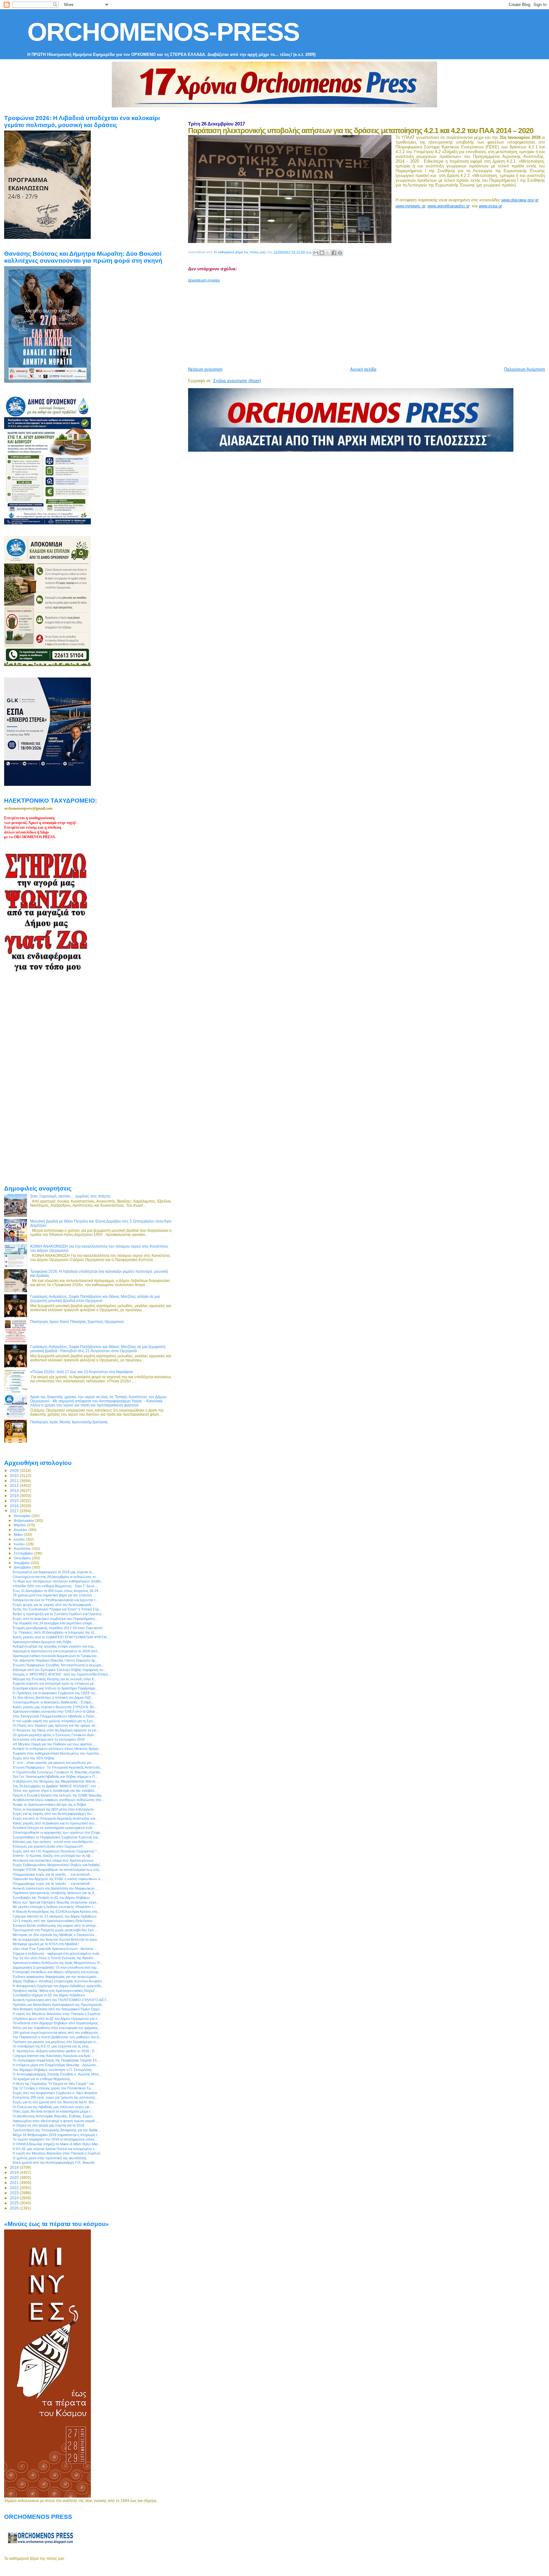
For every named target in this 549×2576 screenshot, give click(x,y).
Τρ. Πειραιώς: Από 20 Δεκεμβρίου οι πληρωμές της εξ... (55, 1632)
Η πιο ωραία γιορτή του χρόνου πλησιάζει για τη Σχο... (54, 1721)
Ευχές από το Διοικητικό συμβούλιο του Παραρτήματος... (55, 1619)
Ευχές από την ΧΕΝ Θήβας (34, 1758)
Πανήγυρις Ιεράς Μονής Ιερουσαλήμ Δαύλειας (69, 1422)
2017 (15, 1511)
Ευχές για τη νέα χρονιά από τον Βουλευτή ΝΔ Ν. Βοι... (54, 2102)
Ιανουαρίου (23, 1516)
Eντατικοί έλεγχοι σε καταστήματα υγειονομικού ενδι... (54, 1828)
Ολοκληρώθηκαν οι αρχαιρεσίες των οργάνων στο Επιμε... (58, 1832)
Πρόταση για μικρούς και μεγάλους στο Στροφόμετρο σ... (56, 2042)
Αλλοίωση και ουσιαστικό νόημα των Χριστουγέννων (53, 1860)
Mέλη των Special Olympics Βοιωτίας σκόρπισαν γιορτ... (56, 1902)
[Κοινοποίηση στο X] (328, 253)
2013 (15, 1490)
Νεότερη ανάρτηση (205, 369)
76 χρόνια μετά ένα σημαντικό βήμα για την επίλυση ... (54, 1595)
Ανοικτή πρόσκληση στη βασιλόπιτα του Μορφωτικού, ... (56, 1888)
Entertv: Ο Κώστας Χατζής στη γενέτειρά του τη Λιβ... (53, 1856)
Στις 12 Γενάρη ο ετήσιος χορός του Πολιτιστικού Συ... (53, 2088)
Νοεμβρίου (22, 1563)
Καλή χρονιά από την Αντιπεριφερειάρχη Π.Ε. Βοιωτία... (55, 2162)
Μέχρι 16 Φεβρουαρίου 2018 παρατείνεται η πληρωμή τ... (56, 2135)
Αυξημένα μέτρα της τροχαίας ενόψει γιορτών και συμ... (55, 1646)
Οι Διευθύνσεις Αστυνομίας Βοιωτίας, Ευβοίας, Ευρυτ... (54, 2116)
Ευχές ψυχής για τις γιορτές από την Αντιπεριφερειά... (53, 1605)
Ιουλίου (20, 1544)
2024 (15, 2198)
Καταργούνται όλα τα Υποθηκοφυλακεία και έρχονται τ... (55, 1600)
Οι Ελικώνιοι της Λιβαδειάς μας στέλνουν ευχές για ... (53, 2107)
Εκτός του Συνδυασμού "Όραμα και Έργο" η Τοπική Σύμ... (57, 1609)
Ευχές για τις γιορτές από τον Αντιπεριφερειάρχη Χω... (54, 1814)
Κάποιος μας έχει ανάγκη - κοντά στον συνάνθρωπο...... (56, 1842)
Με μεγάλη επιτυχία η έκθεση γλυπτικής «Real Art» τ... (54, 1907)
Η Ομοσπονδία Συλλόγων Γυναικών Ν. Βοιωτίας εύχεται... (58, 1772)
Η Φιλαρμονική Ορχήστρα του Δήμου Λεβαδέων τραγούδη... (58, 1986)
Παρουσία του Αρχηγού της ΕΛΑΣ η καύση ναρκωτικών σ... (58, 1879)
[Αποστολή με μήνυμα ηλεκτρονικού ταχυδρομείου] (316, 253)
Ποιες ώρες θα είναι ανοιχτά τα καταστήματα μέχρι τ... (53, 2111)
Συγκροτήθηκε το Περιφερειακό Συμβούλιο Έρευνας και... (57, 1837)
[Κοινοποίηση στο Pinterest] (340, 253)
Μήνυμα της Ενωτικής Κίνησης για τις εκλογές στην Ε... (55, 1679)
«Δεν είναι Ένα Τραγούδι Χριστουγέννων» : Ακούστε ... (55, 1949)
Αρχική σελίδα (363, 369)
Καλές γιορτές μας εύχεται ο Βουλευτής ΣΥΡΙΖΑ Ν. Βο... (55, 1707)
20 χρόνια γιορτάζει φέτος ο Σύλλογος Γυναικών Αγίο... (55, 1735)
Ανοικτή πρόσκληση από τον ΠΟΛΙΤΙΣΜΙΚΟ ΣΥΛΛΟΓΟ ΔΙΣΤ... (61, 2000)
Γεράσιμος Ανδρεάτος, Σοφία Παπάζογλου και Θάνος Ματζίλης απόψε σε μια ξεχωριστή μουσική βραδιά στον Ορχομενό (95, 1298)
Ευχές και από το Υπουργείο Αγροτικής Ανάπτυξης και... (55, 1818)
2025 (15, 2203)
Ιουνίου (20, 1539)
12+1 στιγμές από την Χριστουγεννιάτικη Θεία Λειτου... (54, 1921)
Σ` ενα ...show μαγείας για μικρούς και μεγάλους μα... (53, 1763)
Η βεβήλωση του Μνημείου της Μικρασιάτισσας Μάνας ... (56, 1781)
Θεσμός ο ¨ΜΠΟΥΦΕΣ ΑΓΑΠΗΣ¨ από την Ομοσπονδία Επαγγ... (62, 1674)
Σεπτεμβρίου (24, 1553)
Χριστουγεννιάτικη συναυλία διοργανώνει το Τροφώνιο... (56, 1656)
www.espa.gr (490, 206)
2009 (15, 1470)
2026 (15, 2208)
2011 (15, 1481)
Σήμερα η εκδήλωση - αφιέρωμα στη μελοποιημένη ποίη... (57, 1953)
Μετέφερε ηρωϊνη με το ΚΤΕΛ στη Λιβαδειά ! (46, 1944)
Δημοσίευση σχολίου (204, 280)
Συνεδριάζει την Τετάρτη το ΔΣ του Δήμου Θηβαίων (51, 1898)
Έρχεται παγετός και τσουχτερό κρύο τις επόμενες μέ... (55, 1683)
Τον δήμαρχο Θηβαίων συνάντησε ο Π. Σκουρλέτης (52, 2070)
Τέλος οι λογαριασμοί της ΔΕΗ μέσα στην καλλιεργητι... (54, 1809)
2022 (15, 2188)
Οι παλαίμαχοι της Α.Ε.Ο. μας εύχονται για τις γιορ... (52, 2046)
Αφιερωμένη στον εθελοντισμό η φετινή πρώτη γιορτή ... (56, 2121)
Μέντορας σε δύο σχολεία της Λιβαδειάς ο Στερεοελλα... (55, 1935)
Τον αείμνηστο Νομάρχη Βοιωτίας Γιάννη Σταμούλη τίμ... (55, 1660)
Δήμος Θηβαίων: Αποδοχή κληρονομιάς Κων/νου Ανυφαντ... (59, 1981)
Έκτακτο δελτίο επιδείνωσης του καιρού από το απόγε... (56, 1925)
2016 (15, 1506)
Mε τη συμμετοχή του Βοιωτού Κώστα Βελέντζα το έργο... (56, 1939)
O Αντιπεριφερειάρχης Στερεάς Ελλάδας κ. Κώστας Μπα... (57, 2074)
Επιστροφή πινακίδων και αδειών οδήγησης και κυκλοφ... (57, 1972)
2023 (15, 2193)
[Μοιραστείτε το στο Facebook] (334, 253)
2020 (15, 2178)
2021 (15, 2183)
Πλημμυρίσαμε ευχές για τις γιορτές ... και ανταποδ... (53, 1874)
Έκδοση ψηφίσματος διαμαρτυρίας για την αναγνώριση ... (56, 1977)
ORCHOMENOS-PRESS (163, 32)
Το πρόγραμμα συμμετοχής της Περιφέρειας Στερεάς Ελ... (56, 2060)
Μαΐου (19, 1534)
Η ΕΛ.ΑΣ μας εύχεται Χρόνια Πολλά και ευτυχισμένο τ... (55, 2149)
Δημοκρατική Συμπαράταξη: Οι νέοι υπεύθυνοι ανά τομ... (56, 1967)
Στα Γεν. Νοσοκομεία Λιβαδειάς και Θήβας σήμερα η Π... (55, 1777)
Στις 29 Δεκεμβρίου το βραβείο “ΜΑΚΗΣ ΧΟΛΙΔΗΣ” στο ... (56, 1786)
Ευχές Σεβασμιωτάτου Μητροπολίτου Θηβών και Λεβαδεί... (58, 1865)
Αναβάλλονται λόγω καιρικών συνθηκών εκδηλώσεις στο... (58, 1800)
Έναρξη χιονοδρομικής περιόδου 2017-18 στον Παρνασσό (58, 1628)
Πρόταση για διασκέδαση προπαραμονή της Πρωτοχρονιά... (58, 2005)
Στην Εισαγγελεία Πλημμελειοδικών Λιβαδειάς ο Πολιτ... (55, 1716)
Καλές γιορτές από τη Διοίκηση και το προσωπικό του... (55, 1823)
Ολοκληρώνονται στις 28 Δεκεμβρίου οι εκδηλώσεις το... (56, 1577)
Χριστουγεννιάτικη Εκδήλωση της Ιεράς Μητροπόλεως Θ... (58, 1963)
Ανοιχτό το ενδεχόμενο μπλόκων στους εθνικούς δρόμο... (57, 1749)
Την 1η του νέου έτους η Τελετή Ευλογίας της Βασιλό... (54, 1958)
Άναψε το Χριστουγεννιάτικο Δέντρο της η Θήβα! (49, 1804)
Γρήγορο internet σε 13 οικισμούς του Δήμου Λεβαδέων (55, 1916)
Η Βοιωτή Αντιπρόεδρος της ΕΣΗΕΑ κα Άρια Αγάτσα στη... (56, 1912)
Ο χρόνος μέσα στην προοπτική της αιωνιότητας (50, 2158)
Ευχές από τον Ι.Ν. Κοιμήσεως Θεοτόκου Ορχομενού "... (56, 1851)
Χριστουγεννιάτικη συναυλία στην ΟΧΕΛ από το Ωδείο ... (56, 1711)
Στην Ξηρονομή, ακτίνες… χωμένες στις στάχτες (71, 1196)
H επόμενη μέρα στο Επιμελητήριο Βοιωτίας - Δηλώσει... (56, 2065)
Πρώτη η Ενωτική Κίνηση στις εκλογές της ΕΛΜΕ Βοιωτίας (57, 1795)
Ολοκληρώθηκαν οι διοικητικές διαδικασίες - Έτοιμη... (53, 1702)
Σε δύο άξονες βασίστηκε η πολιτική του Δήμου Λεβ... (53, 1697)
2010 (15, 1476)
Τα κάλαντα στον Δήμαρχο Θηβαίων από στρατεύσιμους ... (57, 2023)
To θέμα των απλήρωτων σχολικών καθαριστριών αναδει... (58, 1581)
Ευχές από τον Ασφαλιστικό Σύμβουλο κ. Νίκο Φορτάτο (55, 2093)
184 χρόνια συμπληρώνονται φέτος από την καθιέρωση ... (57, 2033)
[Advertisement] (342, 322)
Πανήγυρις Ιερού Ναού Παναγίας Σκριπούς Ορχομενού (77, 1322)
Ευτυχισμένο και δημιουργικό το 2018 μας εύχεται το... (54, 1572)
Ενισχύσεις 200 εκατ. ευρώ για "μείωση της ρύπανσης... (55, 2097)
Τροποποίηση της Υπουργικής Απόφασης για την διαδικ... (57, 2130)
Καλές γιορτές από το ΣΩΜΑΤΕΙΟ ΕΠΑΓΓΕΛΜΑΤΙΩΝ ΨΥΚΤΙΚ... (61, 1637)
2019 (15, 2172)
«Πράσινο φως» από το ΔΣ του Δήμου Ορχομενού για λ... (56, 2019)
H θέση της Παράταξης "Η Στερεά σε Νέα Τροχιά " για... (55, 2084)
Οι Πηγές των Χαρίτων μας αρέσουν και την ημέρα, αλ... (55, 1725)
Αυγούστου (23, 1548)
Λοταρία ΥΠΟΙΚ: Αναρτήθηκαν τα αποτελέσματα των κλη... (57, 1870)
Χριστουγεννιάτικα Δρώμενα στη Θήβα (42, 1642)
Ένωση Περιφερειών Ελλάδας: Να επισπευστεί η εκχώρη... (58, 1665)
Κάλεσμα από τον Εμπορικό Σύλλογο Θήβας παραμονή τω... (59, 1670)
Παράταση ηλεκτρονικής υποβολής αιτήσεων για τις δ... (55, 1893)
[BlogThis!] (322, 253)
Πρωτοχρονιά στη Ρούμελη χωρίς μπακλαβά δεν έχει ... (55, 1930)
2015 (15, 1501)
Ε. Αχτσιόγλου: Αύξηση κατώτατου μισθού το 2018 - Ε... (55, 2051)
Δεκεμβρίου (23, 1567)
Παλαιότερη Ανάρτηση (525, 369)
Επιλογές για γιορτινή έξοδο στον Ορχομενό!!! (48, 1846)
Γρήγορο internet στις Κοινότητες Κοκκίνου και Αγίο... (53, 2056)
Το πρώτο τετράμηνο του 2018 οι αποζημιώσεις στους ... (56, 2139)
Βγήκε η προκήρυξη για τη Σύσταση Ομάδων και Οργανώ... (59, 1614)
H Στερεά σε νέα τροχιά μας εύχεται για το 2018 (48, 2125)
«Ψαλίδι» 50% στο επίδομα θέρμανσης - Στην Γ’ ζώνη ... (55, 1586)
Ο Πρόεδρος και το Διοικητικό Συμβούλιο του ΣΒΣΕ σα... (55, 1693)
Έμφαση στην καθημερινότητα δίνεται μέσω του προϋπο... (57, 1753)
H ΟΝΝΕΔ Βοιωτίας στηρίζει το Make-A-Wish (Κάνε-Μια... (57, 2144)
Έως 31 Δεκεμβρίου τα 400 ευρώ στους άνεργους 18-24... (57, 1591)
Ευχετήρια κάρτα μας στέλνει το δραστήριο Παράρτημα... (55, 1688)
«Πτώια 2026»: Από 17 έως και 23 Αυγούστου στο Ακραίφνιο (82, 1372)
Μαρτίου (20, 1525)
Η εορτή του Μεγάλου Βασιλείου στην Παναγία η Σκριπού (57, 2014)
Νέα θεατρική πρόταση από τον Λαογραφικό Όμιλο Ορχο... (58, 2009)
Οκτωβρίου (23, 1558)
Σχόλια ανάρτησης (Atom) (237, 381)
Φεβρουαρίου (24, 1521)
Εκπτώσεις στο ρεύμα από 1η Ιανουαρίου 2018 (49, 1739)
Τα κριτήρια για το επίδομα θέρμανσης (41, 2079)
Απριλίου (21, 1530)
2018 (15, 2167)
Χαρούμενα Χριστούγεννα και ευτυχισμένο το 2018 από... (56, 1651)
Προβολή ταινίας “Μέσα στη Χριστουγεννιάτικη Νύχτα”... (55, 1991)
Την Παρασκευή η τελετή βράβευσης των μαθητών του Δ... (57, 2037)
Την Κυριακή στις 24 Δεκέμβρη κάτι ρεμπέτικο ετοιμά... (54, 1623)
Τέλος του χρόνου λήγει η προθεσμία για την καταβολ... (55, 1790)
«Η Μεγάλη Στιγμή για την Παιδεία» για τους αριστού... (54, 1744)
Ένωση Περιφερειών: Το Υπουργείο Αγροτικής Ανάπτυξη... (58, 1767)
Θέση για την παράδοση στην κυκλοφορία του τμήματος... (57, 2028)
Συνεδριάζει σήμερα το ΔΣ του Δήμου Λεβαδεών (49, 1995)
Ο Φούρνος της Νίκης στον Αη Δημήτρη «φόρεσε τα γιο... (56, 1730)
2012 (15, 1485)
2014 (15, 1496)
